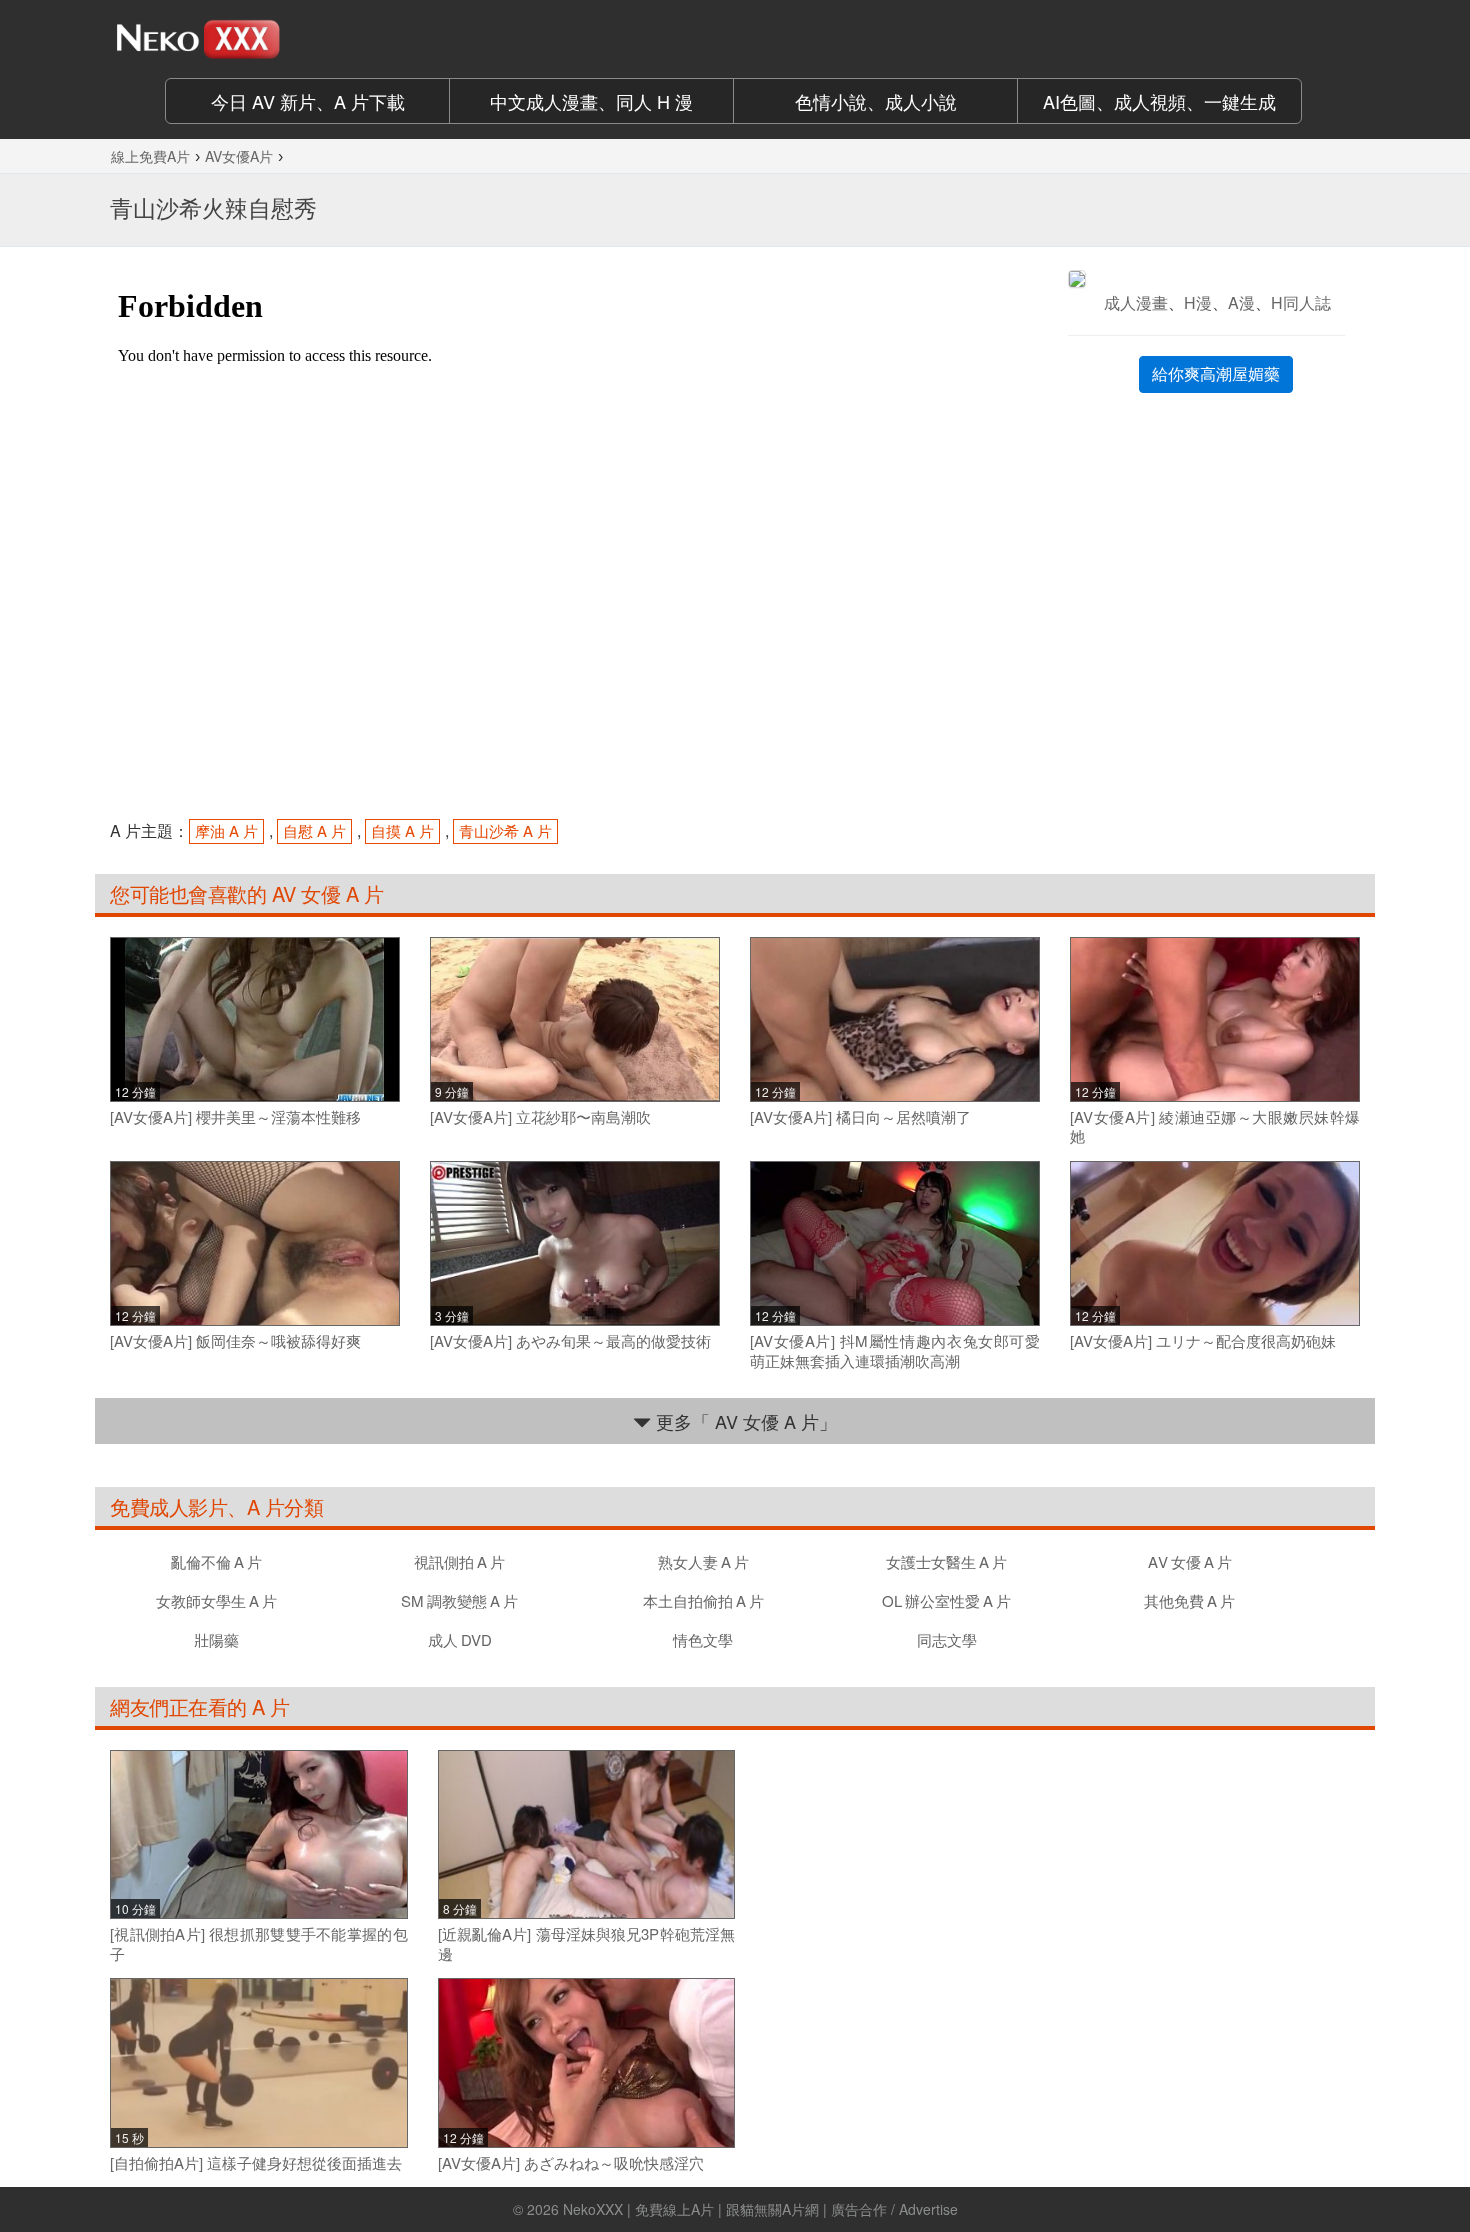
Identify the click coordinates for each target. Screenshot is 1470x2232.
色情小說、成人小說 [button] (876, 101)
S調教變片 (459, 1600)
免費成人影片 (168, 1506)
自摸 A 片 (402, 830)
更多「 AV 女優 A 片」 (744, 1421)
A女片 (1190, 1561)
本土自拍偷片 (703, 1600)
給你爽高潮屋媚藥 (1216, 373)
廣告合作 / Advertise (894, 2209)
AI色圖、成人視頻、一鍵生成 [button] (1159, 101)
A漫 (1241, 302)
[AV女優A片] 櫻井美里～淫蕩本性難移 (235, 1117)
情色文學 (703, 1639)
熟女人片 (703, 1561)
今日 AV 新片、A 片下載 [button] (308, 101)
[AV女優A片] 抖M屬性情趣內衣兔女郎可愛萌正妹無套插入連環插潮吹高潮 (895, 1350)
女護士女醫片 (946, 1561)
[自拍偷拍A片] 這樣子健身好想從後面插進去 (256, 2163)
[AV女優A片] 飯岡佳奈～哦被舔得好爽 (235, 1341)
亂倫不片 (216, 1561)
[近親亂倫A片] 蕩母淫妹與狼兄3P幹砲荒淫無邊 (587, 1943)
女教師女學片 (216, 1600)
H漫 (1198, 302)
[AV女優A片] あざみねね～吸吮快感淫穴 (571, 2163)
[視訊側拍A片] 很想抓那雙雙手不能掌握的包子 (259, 1943)
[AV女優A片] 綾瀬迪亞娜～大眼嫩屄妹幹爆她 (1215, 1126)
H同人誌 (1301, 302)
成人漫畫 (1136, 302)
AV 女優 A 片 (324, 893)
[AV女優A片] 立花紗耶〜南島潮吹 (540, 1117)
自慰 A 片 (314, 830)
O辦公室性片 (946, 1600)
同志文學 (947, 1639)
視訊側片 (459, 1561)
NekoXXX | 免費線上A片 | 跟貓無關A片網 (691, 2209)
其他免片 (1189, 1600)
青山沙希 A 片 (505, 830)
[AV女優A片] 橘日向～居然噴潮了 (860, 1117)
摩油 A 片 (226, 830)
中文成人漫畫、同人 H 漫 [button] (591, 101)
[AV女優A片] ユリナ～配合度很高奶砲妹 (1203, 1341)
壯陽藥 (216, 1639)
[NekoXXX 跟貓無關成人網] (255, 39)
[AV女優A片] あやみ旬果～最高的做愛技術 (570, 1341)
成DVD (460, 1639)
